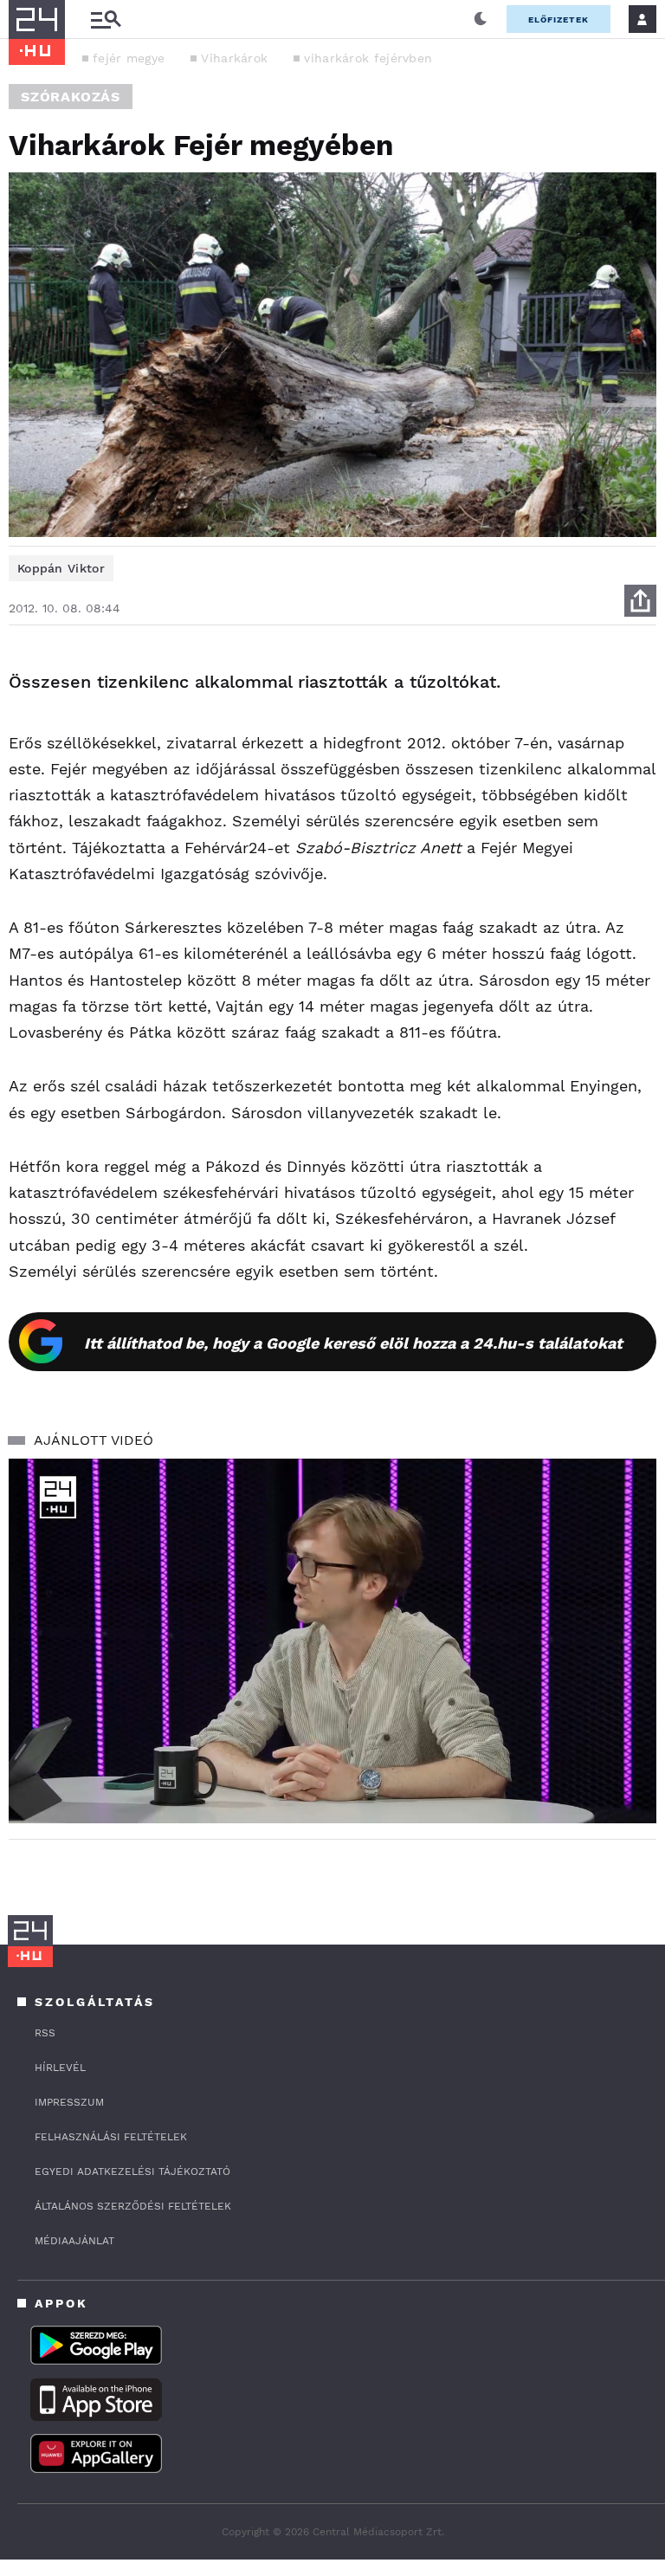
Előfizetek (558, 19)
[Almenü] (106, 19)
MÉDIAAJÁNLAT (74, 2241)
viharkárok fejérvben (368, 58)
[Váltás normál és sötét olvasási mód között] (481, 19)
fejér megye (129, 58)
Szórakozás (71, 97)
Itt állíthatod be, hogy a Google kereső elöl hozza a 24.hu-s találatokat (353, 1343)
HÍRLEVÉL (60, 2068)
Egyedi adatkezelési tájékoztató (132, 2171)
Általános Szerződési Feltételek (133, 2206)
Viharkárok (234, 58)
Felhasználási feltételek (111, 2137)
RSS (45, 2033)
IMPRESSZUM (69, 2102)
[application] (332, 1641)
